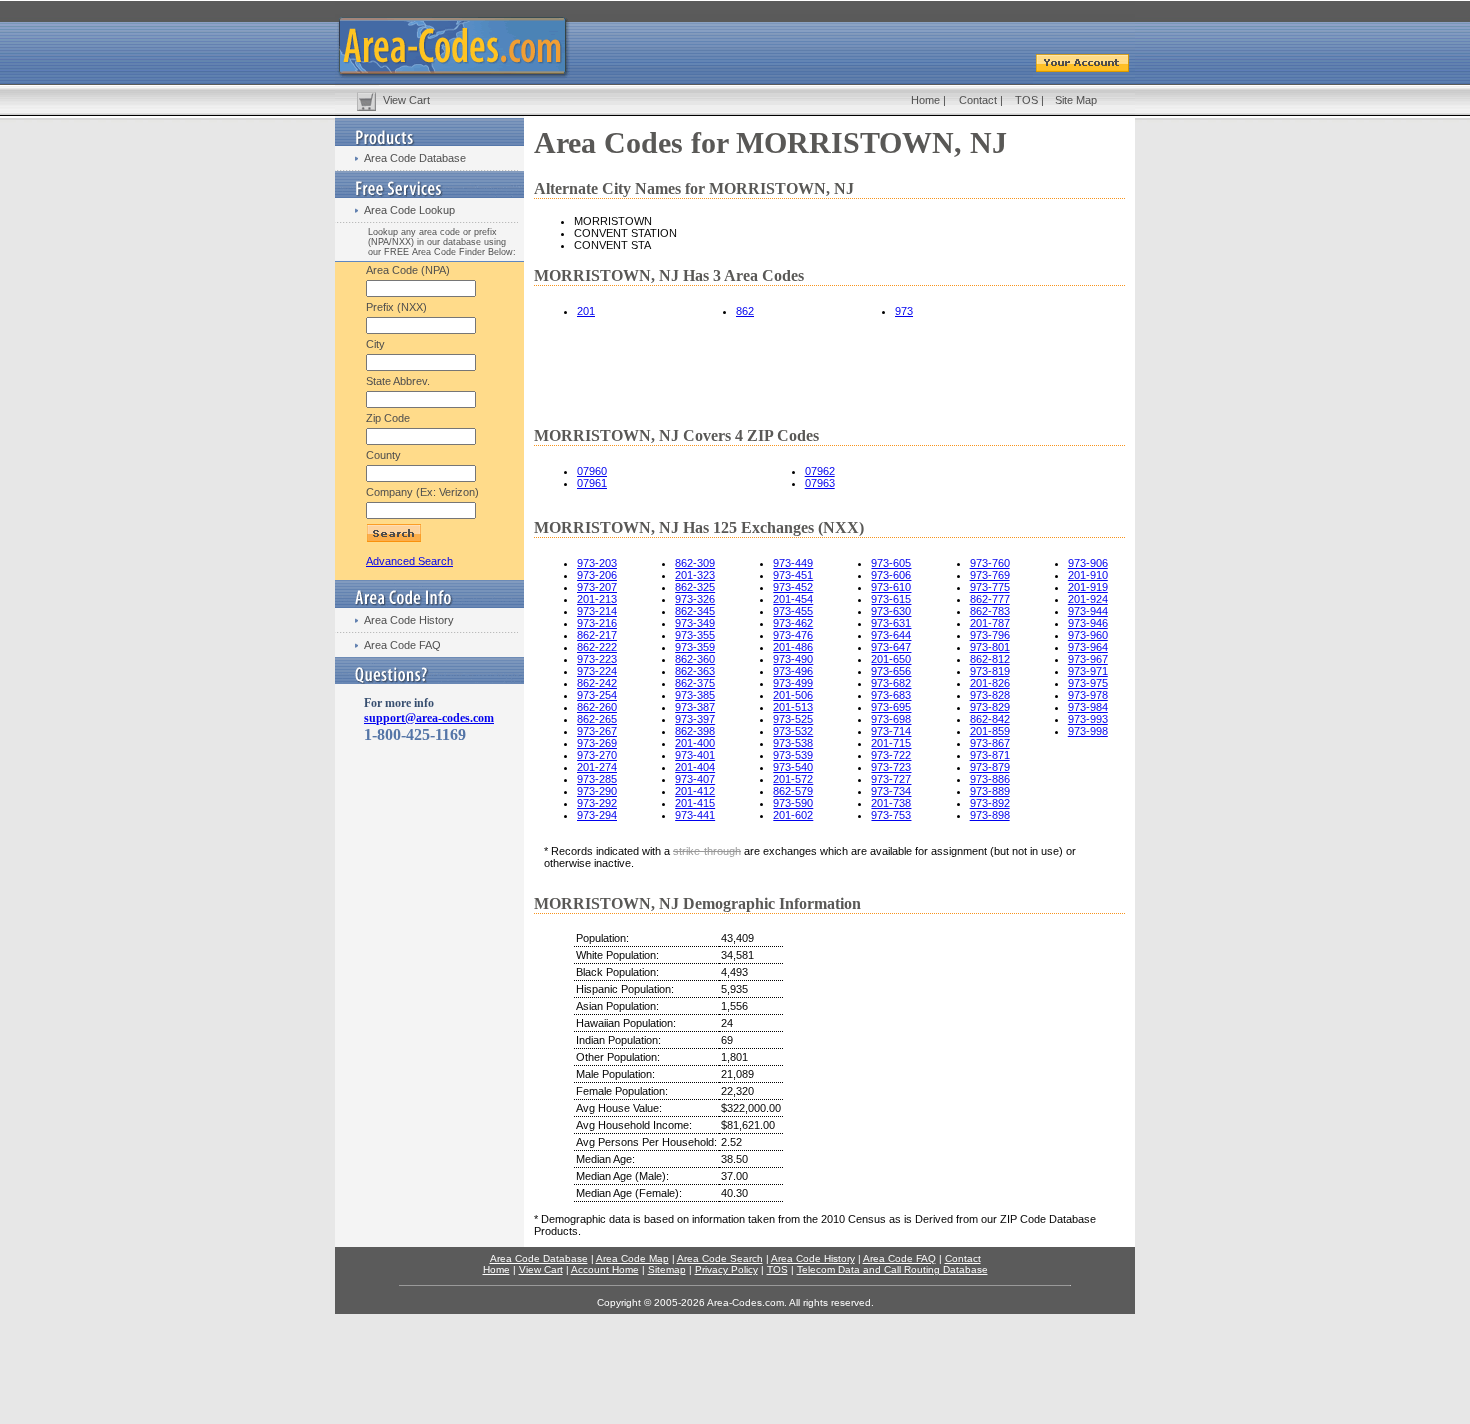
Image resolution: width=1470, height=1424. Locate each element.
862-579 (793, 791)
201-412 (695, 791)
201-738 (891, 803)
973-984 (1088, 707)
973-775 (990, 587)
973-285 (597, 779)
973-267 (597, 731)
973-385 (695, 695)
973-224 (597, 671)
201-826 (990, 683)
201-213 (597, 599)
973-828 (990, 695)
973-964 (1088, 647)
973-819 (990, 671)
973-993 (1088, 719)
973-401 (695, 755)
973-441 (695, 815)
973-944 (1088, 611)
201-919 (1088, 587)
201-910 (1088, 575)
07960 (592, 471)
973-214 (597, 611)
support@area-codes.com (429, 718)
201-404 (695, 767)
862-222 (597, 647)
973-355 (695, 635)
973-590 (793, 803)
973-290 (597, 791)
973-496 (793, 671)
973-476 (793, 635)
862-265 (597, 719)
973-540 (793, 767)
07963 (820, 483)
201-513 (793, 707)
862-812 (990, 659)
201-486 (793, 647)
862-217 (597, 635)
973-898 (990, 815)
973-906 (1088, 563)
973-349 (695, 623)
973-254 (597, 695)
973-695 (891, 707)
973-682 (891, 683)
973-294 (597, 815)
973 (904, 311)
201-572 (793, 779)
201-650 (891, 659)
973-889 (990, 791)
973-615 (891, 599)
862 (745, 311)
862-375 (695, 683)
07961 (592, 483)
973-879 (990, 767)
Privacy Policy (726, 1269)
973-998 (1088, 731)
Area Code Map (632, 1258)
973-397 (695, 719)
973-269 (597, 743)
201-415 (695, 803)
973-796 (990, 635)
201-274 (597, 767)
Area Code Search (720, 1258)
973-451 (793, 575)
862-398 (695, 731)
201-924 (1088, 599)
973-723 (891, 767)
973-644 (891, 635)
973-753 (891, 815)
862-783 (990, 611)
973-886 (990, 779)
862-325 (695, 587)
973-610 (891, 587)
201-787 (990, 623)
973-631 (891, 623)
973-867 (990, 743)
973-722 (891, 755)
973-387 (695, 707)
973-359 (695, 647)
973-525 (793, 719)
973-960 (1088, 635)
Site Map (1076, 100)
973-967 (1088, 659)
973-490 (793, 659)
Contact (978, 100)
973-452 (793, 587)
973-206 (597, 575)
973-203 (597, 563)
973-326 (695, 599)
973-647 (891, 647)
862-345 (695, 611)
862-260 (597, 707)
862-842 (990, 719)
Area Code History (409, 620)
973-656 (891, 671)
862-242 (597, 683)
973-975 (1088, 683)
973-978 (1088, 695)
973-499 (793, 683)
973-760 (990, 563)
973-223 (597, 659)
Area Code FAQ (402, 645)
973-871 (990, 755)
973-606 (891, 575)
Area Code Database (415, 158)
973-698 (891, 719)
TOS (1026, 100)
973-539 (793, 755)
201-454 (793, 599)
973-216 (597, 623)
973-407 (695, 779)
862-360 (695, 659)
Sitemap (667, 1269)
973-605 (891, 563)
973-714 (891, 731)
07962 (820, 471)
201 (586, 311)
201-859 (990, 731)
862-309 (695, 563)
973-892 (990, 803)
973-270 (597, 755)
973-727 (891, 779)
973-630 (891, 611)
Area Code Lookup (409, 210)
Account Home (605, 1269)
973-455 (793, 611)
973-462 (793, 623)
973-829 (990, 707)
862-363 (695, 671)
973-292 (597, 803)
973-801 (990, 647)
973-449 (793, 563)
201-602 (793, 815)
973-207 (597, 587)
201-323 (695, 575)
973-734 (891, 791)
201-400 (695, 743)
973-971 (1088, 671)
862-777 (990, 599)
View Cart (406, 100)
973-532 (793, 731)
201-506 (793, 695)
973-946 (1088, 623)
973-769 (990, 575)
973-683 (891, 695)
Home (925, 100)
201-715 (891, 743)
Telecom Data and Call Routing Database (892, 1269)
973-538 (793, 743)
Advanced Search (409, 561)
